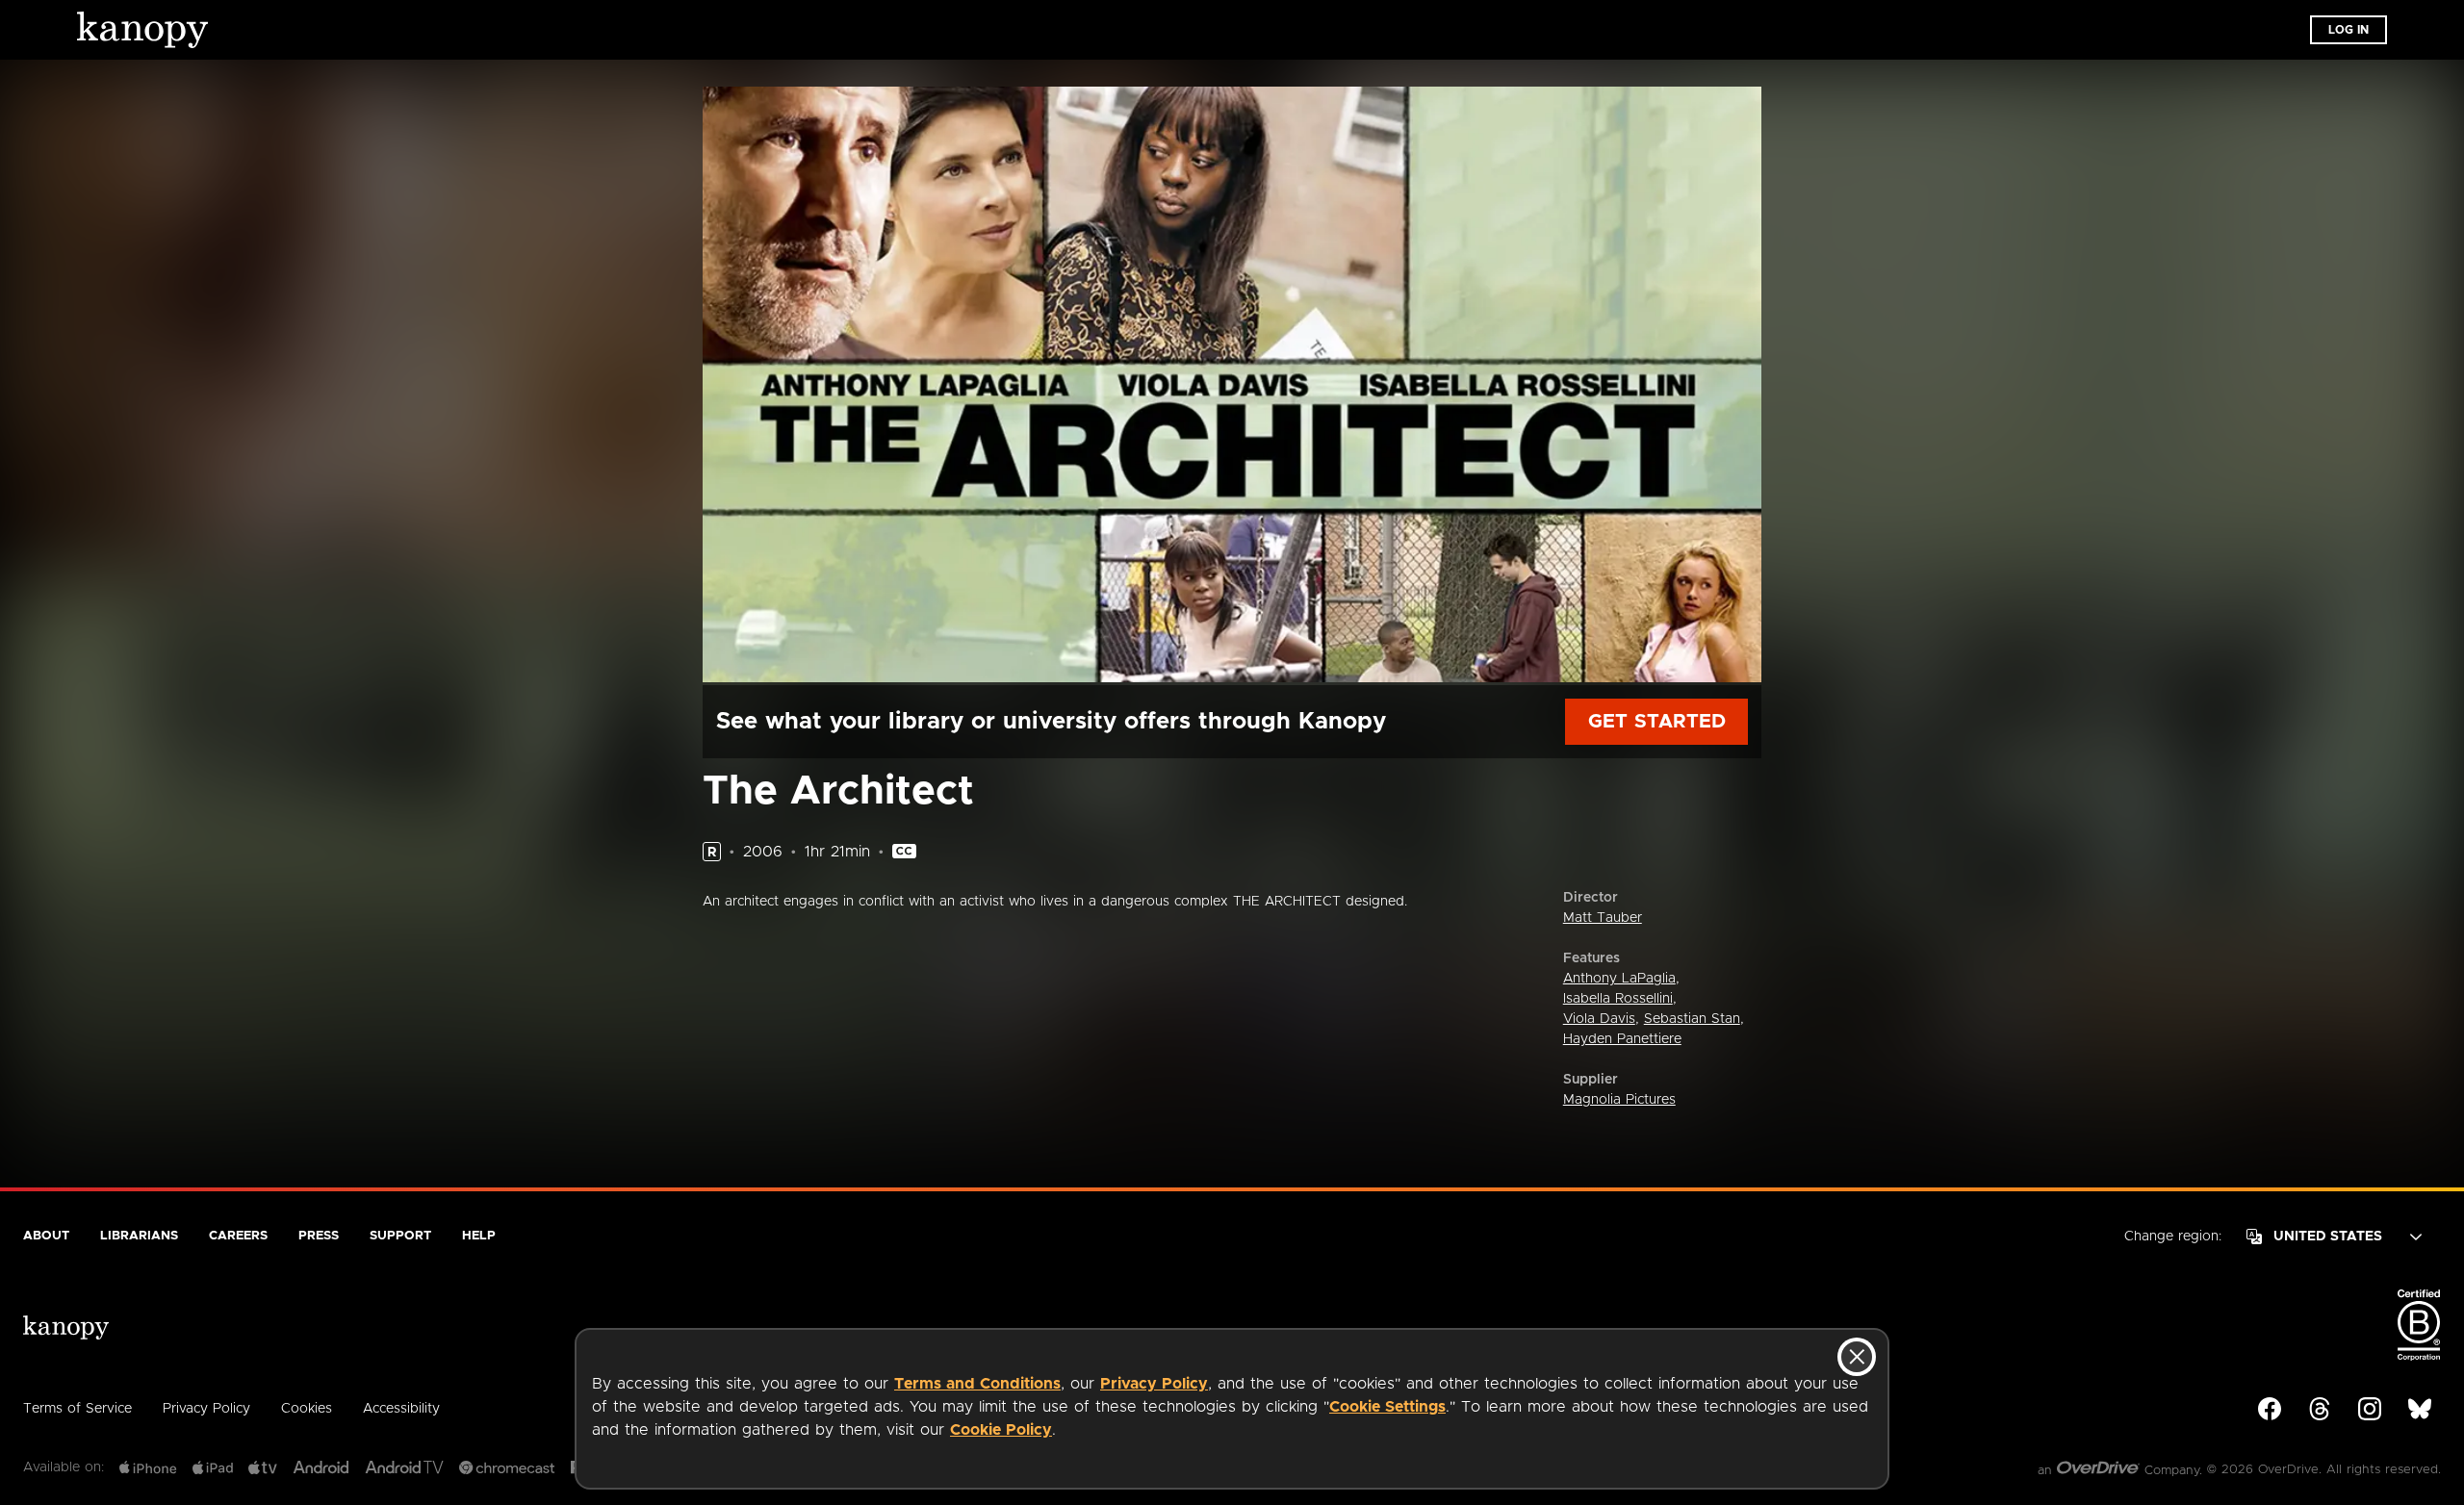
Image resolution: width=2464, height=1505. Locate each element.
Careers (238, 1236)
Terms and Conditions (977, 1384)
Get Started (1657, 722)
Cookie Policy (1001, 1430)
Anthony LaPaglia (1619, 979)
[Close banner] (1857, 1357)
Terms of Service (77, 1409)
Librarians (139, 1236)
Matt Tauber (1603, 918)
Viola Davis (1599, 1019)
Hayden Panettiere (1622, 1039)
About (46, 1236)
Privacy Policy (1154, 1384)
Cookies (307, 1409)
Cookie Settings (1387, 1407)
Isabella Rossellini (1618, 999)
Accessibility (401, 1409)
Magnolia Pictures (1619, 1100)
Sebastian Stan (1692, 1019)
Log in (2348, 30)
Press (319, 1236)
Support (400, 1236)
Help (479, 1236)
